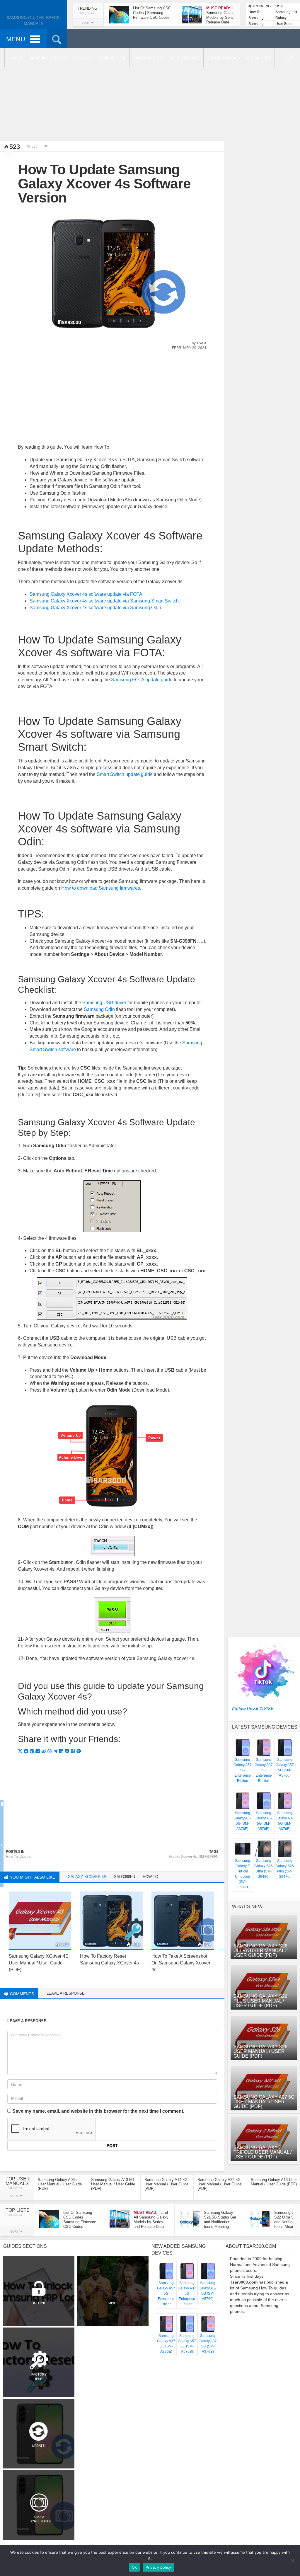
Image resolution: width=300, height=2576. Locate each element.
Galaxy (281, 18)
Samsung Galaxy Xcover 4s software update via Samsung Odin (95, 608)
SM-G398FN (209, 1857)
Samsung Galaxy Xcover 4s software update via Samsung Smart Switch (104, 601)
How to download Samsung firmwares (101, 888)
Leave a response (66, 1993)
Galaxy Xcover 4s (183, 1857)
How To (254, 12)
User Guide (284, 24)
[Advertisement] (150, 94)
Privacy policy (158, 2567)
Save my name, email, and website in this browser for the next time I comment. (98, 2111)
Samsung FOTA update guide (142, 680)
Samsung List (286, 12)
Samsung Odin (99, 1009)
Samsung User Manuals (256, 24)
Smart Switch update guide (125, 774)
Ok (134, 2567)
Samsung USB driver (104, 1003)
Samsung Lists (256, 18)
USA (279, 6)
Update (25, 1857)
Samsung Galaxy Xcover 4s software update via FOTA (86, 594)
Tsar (201, 343)
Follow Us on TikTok (253, 1709)
